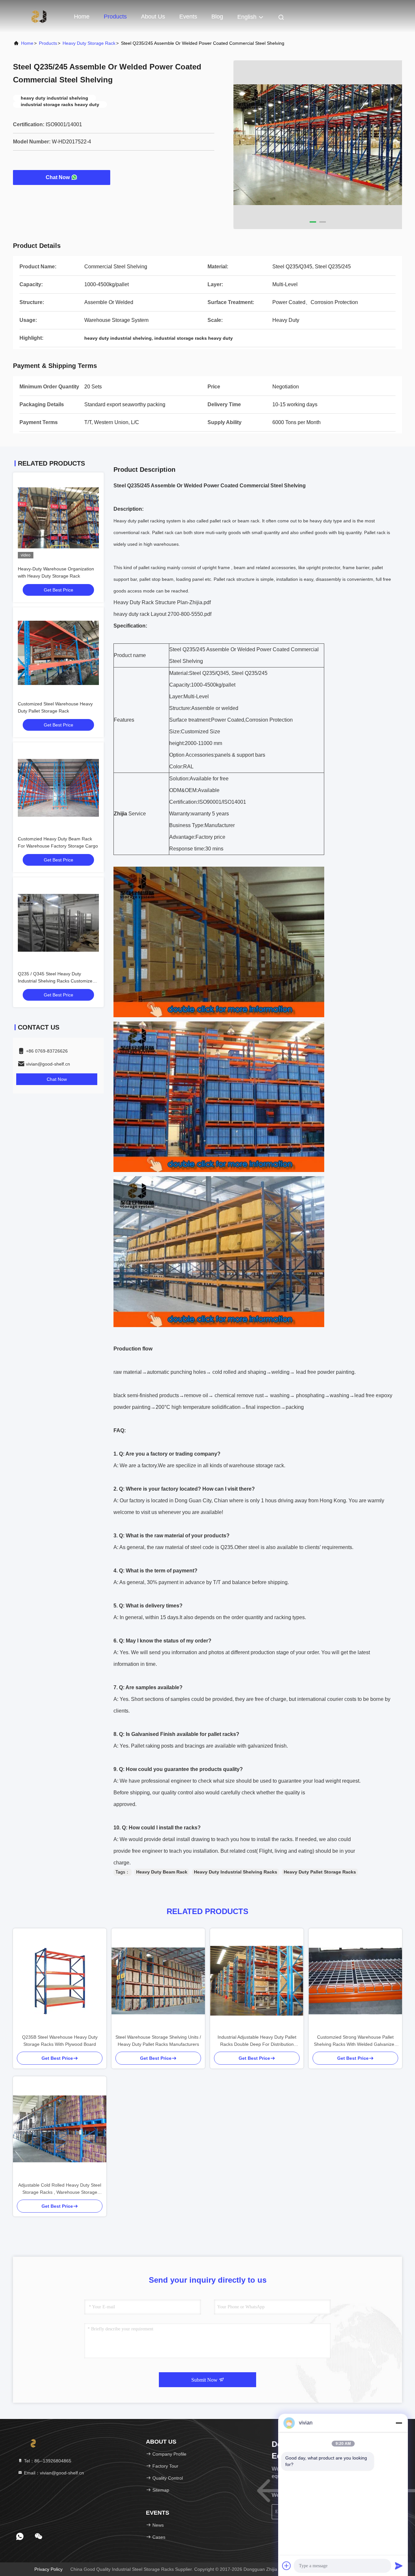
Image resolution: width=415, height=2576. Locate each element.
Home (82, 17)
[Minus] (399, 2423)
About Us (153, 17)
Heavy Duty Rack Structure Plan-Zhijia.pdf (162, 602)
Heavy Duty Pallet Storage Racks (320, 1872)
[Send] (399, 2566)
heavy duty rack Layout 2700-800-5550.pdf (162, 614)
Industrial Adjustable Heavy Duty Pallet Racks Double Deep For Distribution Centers (257, 2041)
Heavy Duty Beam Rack (162, 1872)
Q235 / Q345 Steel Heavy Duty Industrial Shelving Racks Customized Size (56, 981)
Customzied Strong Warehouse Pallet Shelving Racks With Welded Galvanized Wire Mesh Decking (355, 2041)
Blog (217, 17)
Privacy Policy (48, 2569)
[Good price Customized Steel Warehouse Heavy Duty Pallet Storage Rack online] (58, 653)
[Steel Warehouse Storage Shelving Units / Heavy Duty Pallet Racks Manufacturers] (158, 1981)
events (188, 17)
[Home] (39, 16)
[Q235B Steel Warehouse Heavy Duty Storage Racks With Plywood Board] (60, 1981)
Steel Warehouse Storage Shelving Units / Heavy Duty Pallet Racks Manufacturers (158, 2041)
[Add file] (287, 2566)
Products (115, 17)
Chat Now (58, 177)
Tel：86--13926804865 (47, 2461)
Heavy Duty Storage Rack (89, 43)
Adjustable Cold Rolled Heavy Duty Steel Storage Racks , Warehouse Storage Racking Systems (60, 2189)
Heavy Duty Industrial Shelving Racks (236, 1872)
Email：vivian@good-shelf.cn (53, 2473)
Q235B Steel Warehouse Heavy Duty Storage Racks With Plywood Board (60, 2041)
